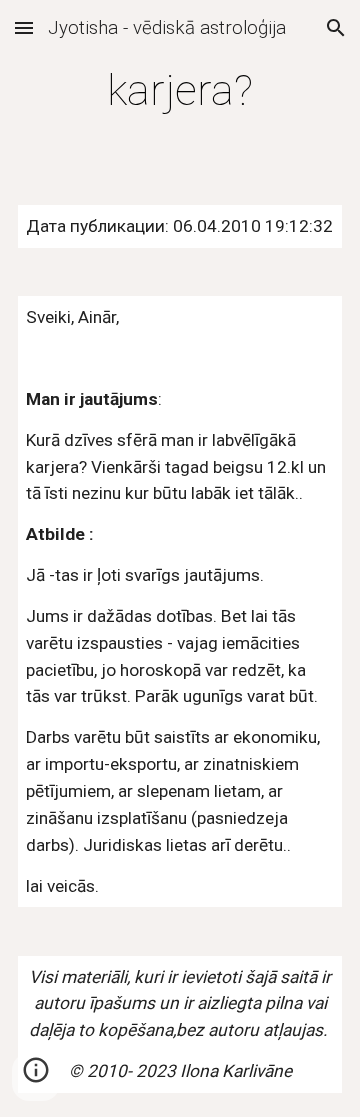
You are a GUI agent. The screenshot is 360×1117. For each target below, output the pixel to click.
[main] (180, 90)
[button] (24, 27)
